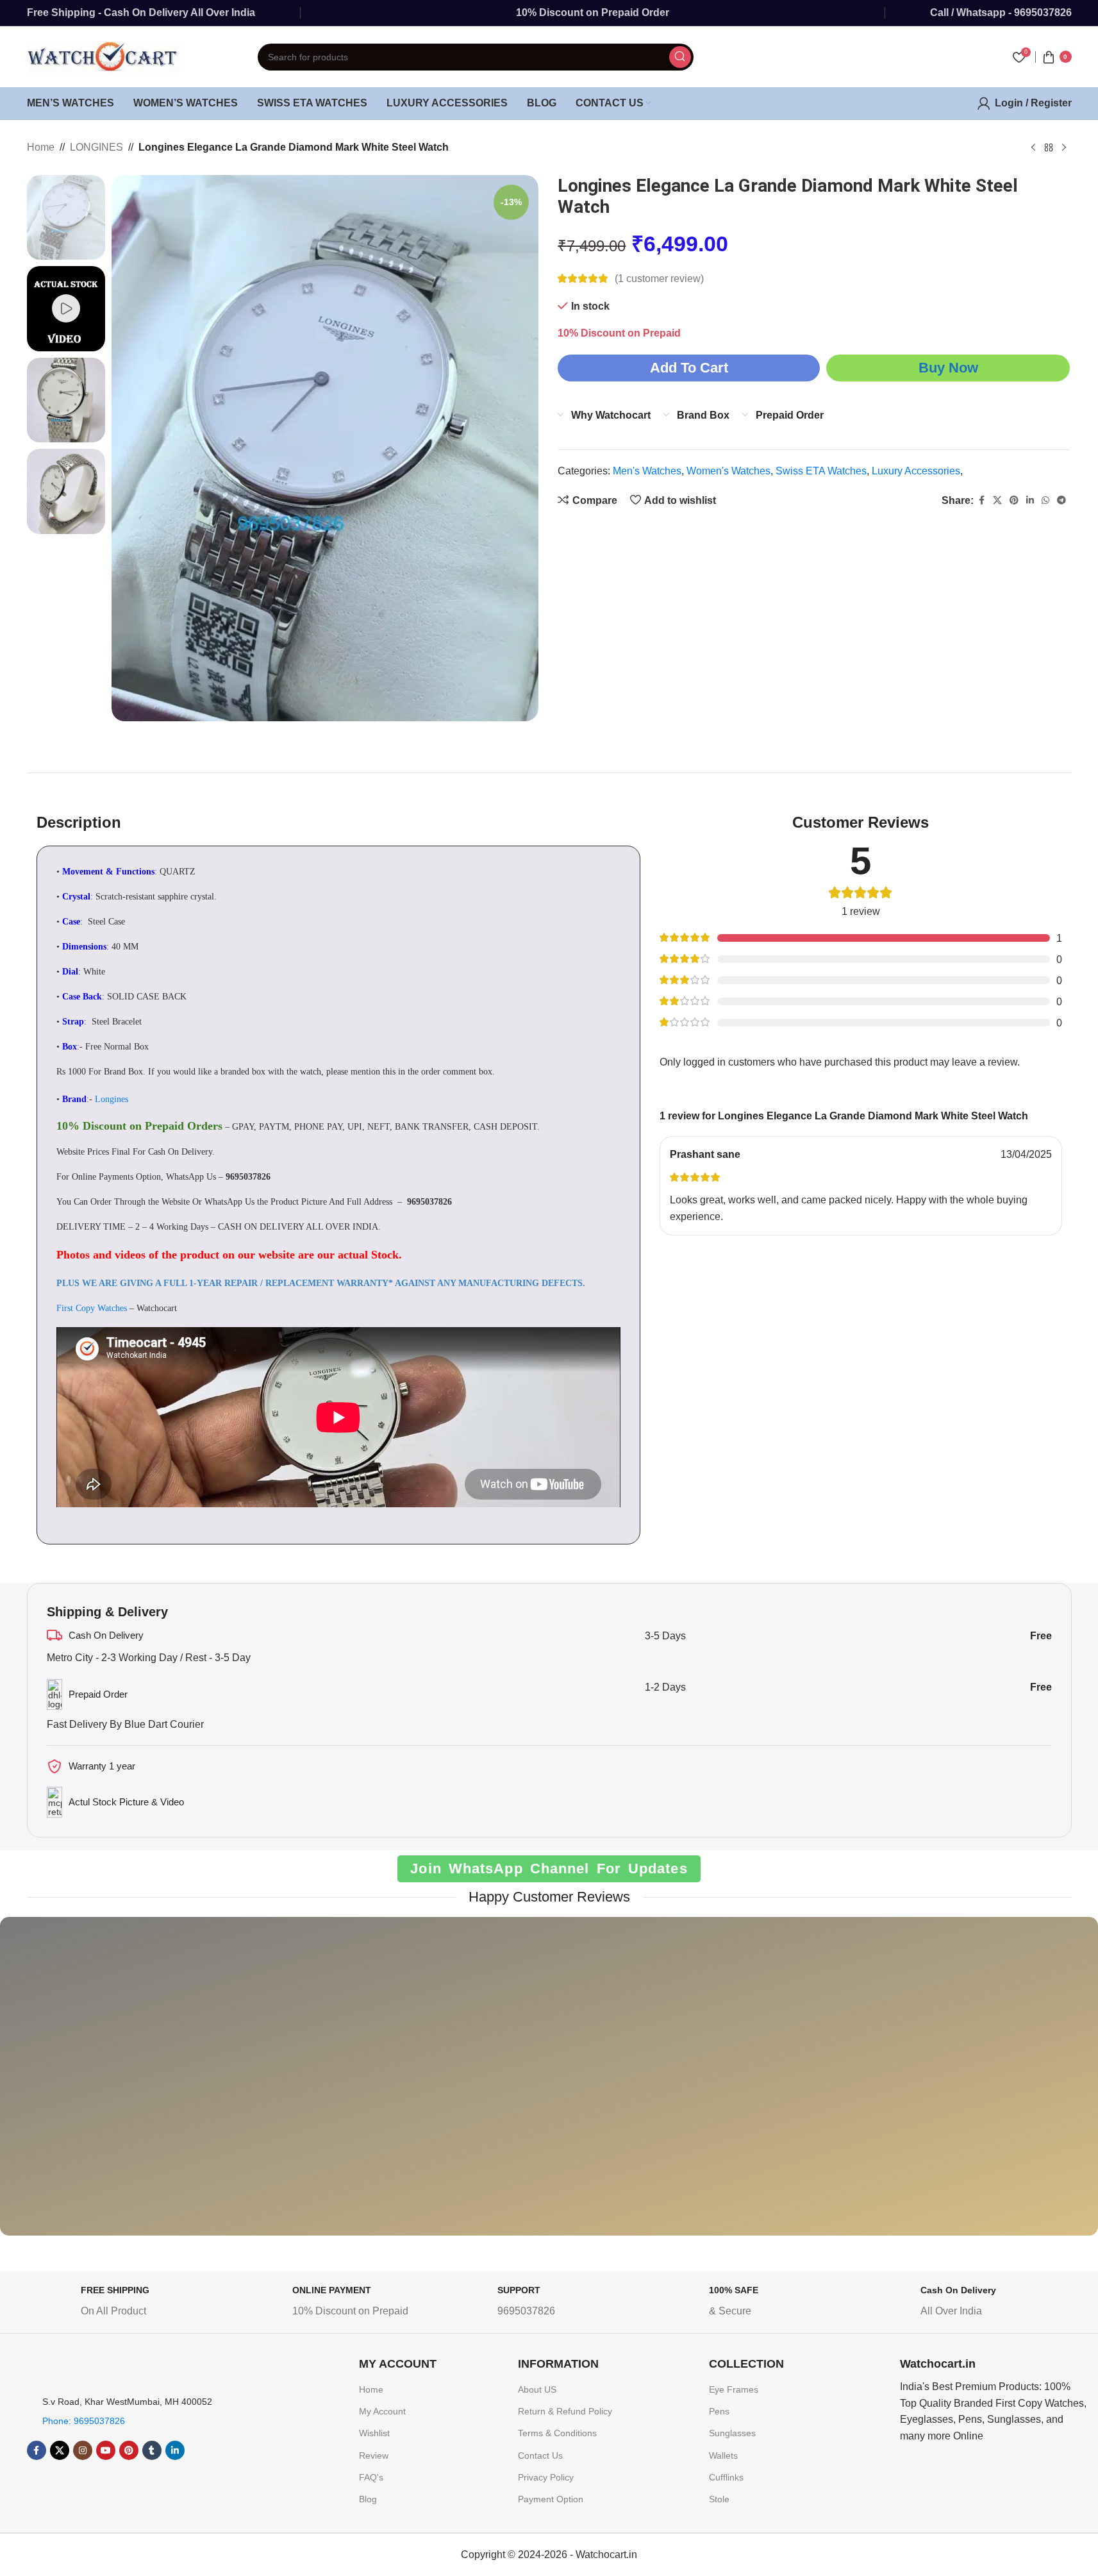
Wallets (723, 2455)
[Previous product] (1033, 148)
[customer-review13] (868, 2086)
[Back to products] (1049, 148)
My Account (382, 2411)
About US (537, 2389)
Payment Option (551, 2499)
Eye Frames (734, 2389)
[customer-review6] (230, 2086)
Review (374, 2455)
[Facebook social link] (981, 500)
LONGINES (96, 147)
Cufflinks (726, 2477)
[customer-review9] (549, 2086)
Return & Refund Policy (565, 2411)
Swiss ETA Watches (821, 471)
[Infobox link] (129, 2304)
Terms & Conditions (557, 2433)
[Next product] (1064, 148)
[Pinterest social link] (1014, 500)
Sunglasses (732, 2433)
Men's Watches (647, 471)
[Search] (680, 57)
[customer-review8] (389, 2086)
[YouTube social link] (106, 2450)
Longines (112, 1099)
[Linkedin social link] (1030, 500)
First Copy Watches (92, 1308)
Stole (719, 2499)
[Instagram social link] (83, 2450)
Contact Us (540, 2455)
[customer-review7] (70, 2086)
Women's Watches (728, 471)
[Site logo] (104, 56)
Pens (719, 2411)
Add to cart (689, 368)
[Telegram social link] (1061, 500)
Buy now (948, 368)
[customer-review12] (1028, 2086)
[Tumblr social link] (152, 2450)
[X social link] (997, 500)
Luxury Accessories (916, 471)
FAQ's (371, 2477)
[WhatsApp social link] (1045, 500)
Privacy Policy (546, 2477)
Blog (368, 2499)
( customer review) (659, 279)
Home (41, 147)
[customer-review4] (709, 2086)
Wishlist (374, 2433)
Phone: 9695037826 (84, 2421)
